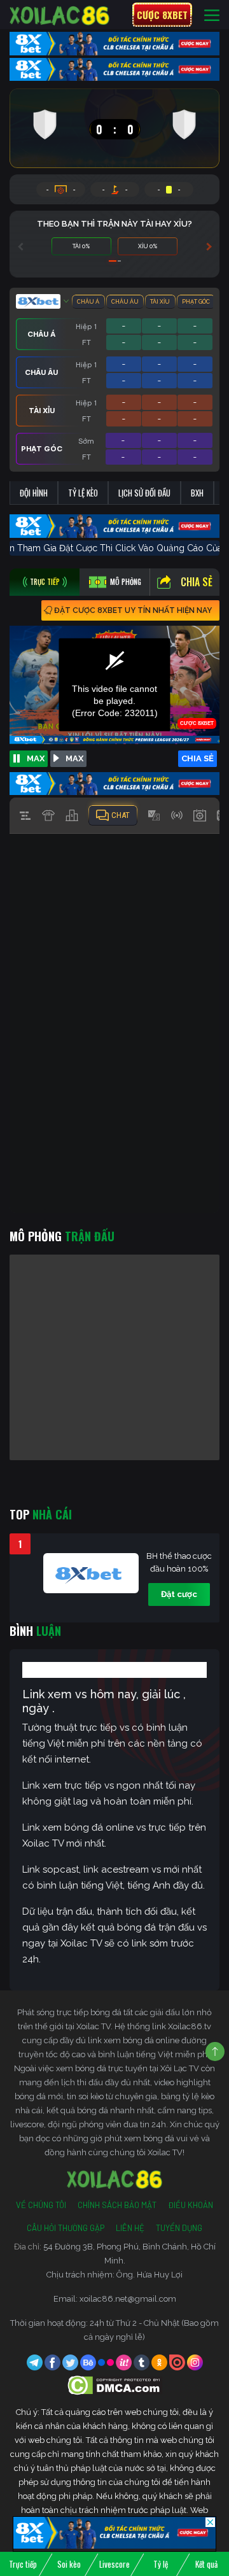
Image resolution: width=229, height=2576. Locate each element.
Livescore (114, 2564)
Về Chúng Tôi (41, 2205)
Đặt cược (179, 1594)
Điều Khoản (191, 2205)
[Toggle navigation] (212, 15)
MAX (36, 758)
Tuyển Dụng (179, 2228)
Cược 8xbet (162, 15)
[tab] (45, 582)
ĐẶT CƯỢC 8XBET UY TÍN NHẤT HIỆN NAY (133, 610)
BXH (197, 493)
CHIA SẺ (198, 758)
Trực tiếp (23, 2564)
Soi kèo (69, 2564)
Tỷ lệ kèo (83, 493)
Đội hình (34, 493)
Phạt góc (196, 302)
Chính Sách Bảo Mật (117, 2205)
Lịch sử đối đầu (144, 493)
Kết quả (206, 2564)
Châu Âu (125, 302)
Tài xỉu (160, 302)
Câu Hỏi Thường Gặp (66, 2228)
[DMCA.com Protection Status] (115, 2385)
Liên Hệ (130, 2228)
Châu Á (88, 302)
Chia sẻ (197, 582)
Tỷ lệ (161, 2564)
